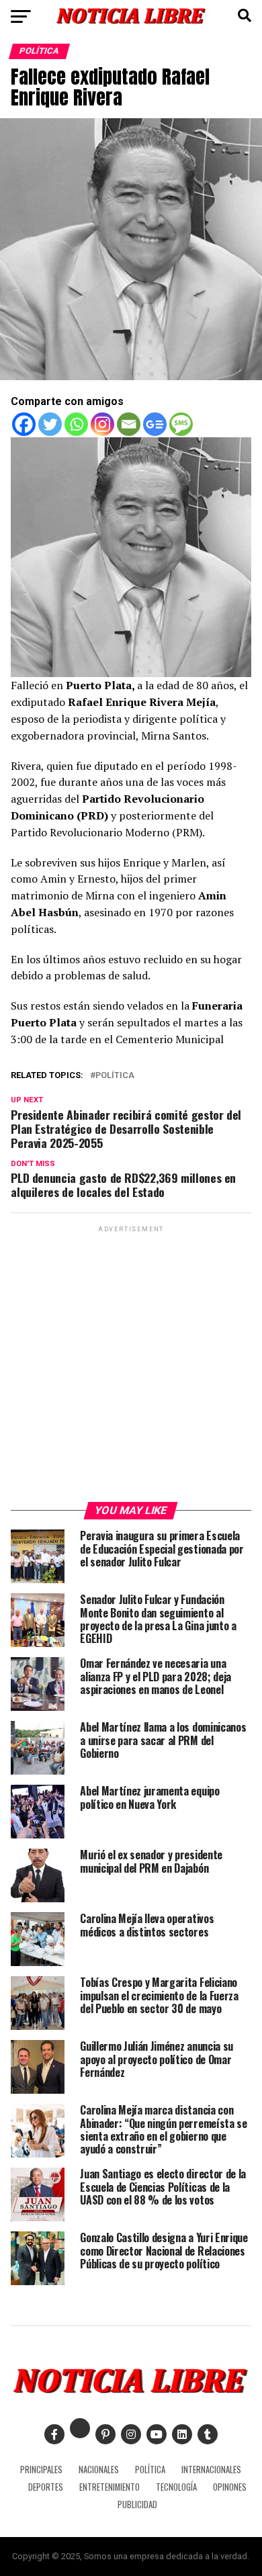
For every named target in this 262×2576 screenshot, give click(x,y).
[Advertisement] (131, 1366)
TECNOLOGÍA (176, 2487)
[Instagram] (102, 424)
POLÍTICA (150, 2470)
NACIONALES (99, 2470)
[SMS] (181, 424)
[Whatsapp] (76, 424)
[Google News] (155, 424)
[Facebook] (24, 424)
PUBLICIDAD (137, 2504)
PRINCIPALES (41, 2470)
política (115, 1076)
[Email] (129, 424)
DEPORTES (46, 2487)
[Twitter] (50, 424)
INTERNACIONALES (211, 2470)
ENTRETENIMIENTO (110, 2487)
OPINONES (230, 2487)
